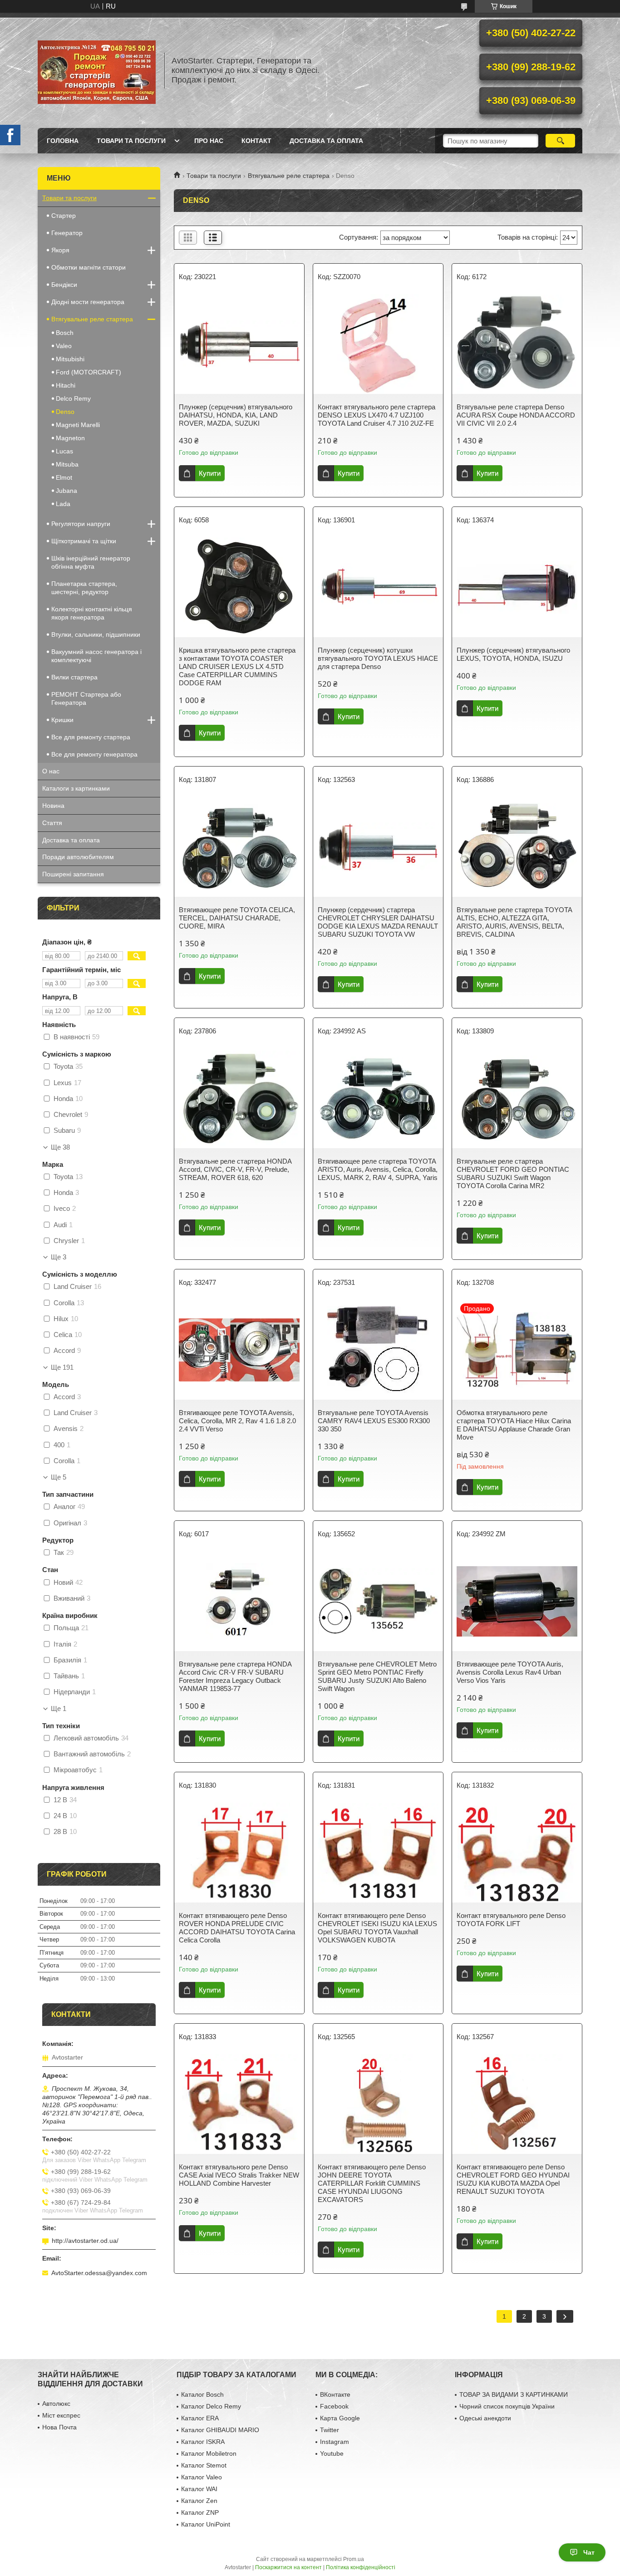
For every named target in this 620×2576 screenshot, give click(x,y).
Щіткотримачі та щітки (84, 541)
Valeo (64, 346)
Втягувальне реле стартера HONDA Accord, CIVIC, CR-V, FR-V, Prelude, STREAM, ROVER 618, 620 (235, 1169)
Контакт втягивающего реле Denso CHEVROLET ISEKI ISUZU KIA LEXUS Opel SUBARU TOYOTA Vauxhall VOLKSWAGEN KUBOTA (377, 1928)
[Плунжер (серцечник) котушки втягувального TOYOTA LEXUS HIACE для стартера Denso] (378, 587)
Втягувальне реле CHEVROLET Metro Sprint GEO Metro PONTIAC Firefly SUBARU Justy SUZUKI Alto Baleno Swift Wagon (377, 1676)
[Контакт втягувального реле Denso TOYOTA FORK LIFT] (517, 1853)
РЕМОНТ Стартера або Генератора (86, 698)
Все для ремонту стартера (91, 737)
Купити (210, 473)
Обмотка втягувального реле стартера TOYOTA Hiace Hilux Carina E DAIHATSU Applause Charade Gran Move (514, 1425)
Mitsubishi (70, 359)
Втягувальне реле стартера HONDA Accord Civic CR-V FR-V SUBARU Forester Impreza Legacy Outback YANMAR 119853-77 (235, 1676)
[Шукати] (560, 141)
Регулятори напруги (81, 524)
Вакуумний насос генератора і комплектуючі (96, 656)
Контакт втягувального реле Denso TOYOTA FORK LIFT (511, 1920)
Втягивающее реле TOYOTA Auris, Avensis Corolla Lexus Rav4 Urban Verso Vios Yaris (510, 1672)
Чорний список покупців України (507, 2406)
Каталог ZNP (200, 2512)
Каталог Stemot (204, 2465)
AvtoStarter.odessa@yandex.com (99, 2273)
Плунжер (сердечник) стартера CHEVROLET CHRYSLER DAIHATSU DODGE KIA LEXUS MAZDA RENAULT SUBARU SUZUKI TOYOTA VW (378, 922)
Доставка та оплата (326, 141)
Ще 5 (59, 1477)
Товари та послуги (131, 141)
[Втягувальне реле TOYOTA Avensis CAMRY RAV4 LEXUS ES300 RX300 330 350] (378, 1350)
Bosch (65, 333)
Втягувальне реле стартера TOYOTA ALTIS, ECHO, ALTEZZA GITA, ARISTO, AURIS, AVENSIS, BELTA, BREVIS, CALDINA (514, 922)
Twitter (330, 2430)
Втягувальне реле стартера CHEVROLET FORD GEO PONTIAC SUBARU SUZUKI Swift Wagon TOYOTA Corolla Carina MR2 (513, 1173)
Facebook (334, 2406)
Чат (589, 2552)
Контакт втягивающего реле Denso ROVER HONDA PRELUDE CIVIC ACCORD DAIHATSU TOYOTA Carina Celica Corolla (237, 1928)
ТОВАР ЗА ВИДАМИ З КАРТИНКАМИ (514, 2394)
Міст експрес (61, 2415)
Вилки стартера (74, 677)
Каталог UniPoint (206, 2524)
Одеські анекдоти (485, 2418)
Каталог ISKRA (203, 2442)
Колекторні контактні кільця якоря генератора (92, 613)
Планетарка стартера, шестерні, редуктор (84, 588)
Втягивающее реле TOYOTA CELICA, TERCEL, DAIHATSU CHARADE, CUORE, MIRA (237, 918)
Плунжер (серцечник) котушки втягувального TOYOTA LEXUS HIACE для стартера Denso (378, 658)
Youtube (332, 2453)
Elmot (64, 477)
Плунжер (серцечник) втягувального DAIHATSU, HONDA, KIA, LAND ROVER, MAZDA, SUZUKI (236, 415)
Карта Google (340, 2418)
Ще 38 (60, 1147)
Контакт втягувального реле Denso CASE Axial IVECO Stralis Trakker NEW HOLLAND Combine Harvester (239, 2175)
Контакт (256, 141)
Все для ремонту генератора (94, 754)
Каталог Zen (199, 2501)
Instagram (335, 2442)
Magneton (70, 438)
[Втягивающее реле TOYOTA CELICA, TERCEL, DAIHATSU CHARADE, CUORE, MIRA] (239, 847)
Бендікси (64, 285)
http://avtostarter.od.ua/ (85, 2241)
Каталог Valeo (202, 2477)
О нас (51, 771)
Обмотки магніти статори (89, 267)
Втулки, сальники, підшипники (96, 634)
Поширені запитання (73, 874)
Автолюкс (56, 2404)
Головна (63, 141)
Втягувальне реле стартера (289, 176)
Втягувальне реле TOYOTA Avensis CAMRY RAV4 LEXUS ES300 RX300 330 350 (374, 1421)
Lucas (64, 451)
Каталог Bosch (202, 2394)
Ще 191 (62, 1367)
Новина (53, 806)
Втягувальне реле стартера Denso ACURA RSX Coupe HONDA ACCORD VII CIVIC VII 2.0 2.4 (516, 415)
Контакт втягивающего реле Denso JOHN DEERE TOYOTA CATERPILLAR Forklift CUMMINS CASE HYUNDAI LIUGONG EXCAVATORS (372, 2183)
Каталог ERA (200, 2418)
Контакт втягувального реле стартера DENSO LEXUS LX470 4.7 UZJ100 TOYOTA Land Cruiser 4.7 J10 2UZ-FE (376, 415)
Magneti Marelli (78, 425)
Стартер (64, 216)
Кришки (62, 720)
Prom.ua (354, 2559)
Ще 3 (59, 1257)
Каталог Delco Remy (211, 2406)
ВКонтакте (335, 2394)
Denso (65, 412)
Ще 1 (59, 1709)
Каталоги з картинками (76, 788)
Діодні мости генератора (88, 302)
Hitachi (66, 385)
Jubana (66, 491)
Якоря (60, 250)
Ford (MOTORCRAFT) (89, 372)
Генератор (67, 233)
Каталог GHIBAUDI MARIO (220, 2430)
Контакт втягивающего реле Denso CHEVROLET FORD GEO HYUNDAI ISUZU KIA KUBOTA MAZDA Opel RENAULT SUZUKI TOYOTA (513, 2179)
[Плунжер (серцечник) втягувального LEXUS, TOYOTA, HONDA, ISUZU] (517, 587)
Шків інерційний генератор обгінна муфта (91, 562)
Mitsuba (67, 464)
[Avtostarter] (97, 70)
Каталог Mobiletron (209, 2453)
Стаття (52, 823)
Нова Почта (59, 2427)
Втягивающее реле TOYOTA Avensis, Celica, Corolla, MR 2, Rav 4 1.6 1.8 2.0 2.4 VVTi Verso (237, 1421)
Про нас (209, 141)
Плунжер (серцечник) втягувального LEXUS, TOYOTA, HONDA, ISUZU (513, 654)
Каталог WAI (199, 2489)
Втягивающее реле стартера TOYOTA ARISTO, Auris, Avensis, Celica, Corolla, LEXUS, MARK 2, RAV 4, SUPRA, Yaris (378, 1169)
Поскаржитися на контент (288, 2567)
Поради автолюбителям (78, 857)
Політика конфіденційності (361, 2567)
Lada (63, 504)
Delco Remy (73, 398)
